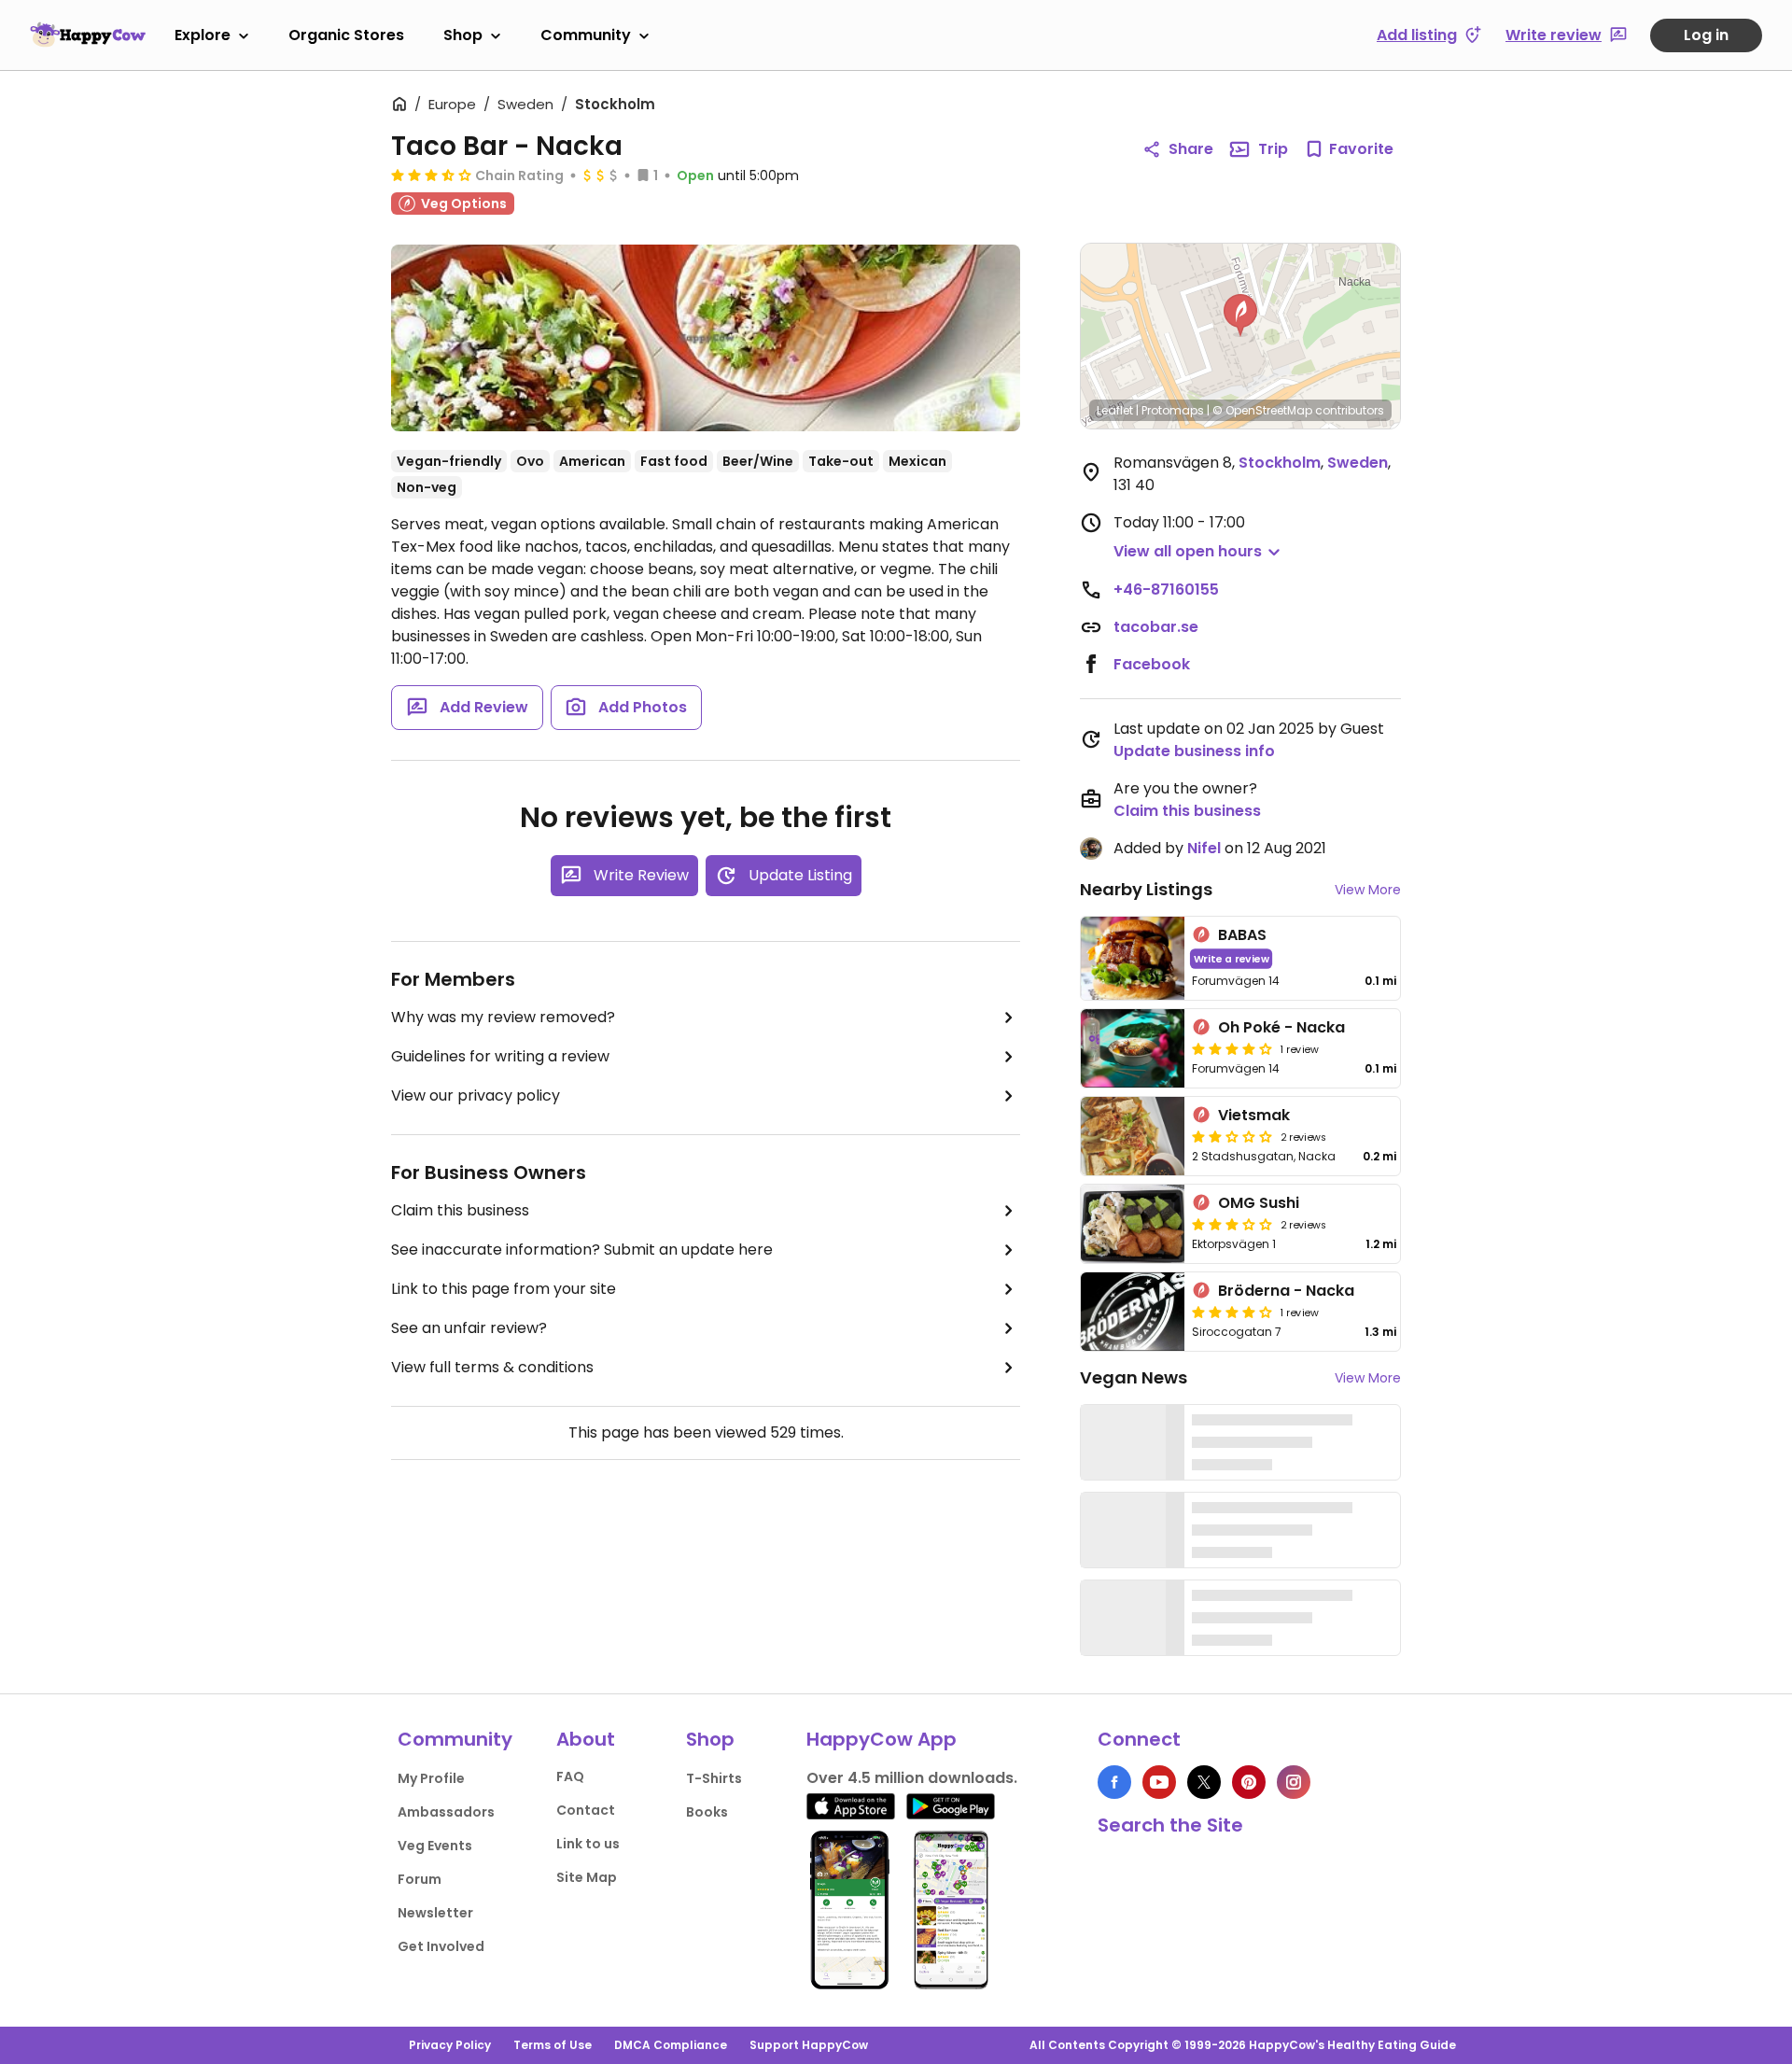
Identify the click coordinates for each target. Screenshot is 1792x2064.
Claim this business (460, 1210)
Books (707, 1812)
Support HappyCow (809, 2045)
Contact (586, 1810)
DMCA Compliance (671, 2045)
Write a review (1232, 958)
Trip (1273, 149)
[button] (1240, 316)
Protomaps (1173, 410)
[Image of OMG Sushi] (1133, 1224)
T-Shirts (714, 1778)
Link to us (588, 1844)
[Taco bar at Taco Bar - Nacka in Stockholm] (706, 338)
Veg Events (435, 1846)
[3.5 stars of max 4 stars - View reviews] (431, 175)
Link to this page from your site (504, 1289)
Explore (203, 35)
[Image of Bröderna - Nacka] (1133, 1312)
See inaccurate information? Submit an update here (582, 1250)
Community (586, 35)
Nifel (1204, 848)
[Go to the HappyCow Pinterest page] (1249, 1782)
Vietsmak (1254, 1115)
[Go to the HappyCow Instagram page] (1294, 1782)
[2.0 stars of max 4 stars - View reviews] (1232, 1136)
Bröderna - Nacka (1286, 1291)
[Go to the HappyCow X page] (1204, 1782)
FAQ (570, 1776)
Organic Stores (346, 35)
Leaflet (1115, 410)
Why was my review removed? (503, 1017)
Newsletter (435, 1913)
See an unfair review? (469, 1328)
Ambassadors (446, 1812)
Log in (1706, 35)
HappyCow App (882, 1739)
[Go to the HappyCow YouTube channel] (1159, 1782)
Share (1191, 149)
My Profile (431, 1778)
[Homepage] (88, 35)
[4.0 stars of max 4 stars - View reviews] (1232, 1048)
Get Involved (441, 1946)
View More (1368, 890)
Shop (463, 35)
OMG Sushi (1259, 1203)
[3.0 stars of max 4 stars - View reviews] (1232, 1224)
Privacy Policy (450, 2045)
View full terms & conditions (492, 1367)
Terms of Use (553, 2045)
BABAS (1242, 935)
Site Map (587, 1877)
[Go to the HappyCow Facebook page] (1114, 1782)
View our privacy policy (476, 1095)
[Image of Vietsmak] (1133, 1136)
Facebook (1152, 664)
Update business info (1194, 751)
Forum (420, 1879)
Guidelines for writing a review (500, 1056)
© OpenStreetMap (1262, 410)
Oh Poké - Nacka (1281, 1027)
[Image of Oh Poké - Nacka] (1133, 1048)
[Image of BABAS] (1133, 958)
